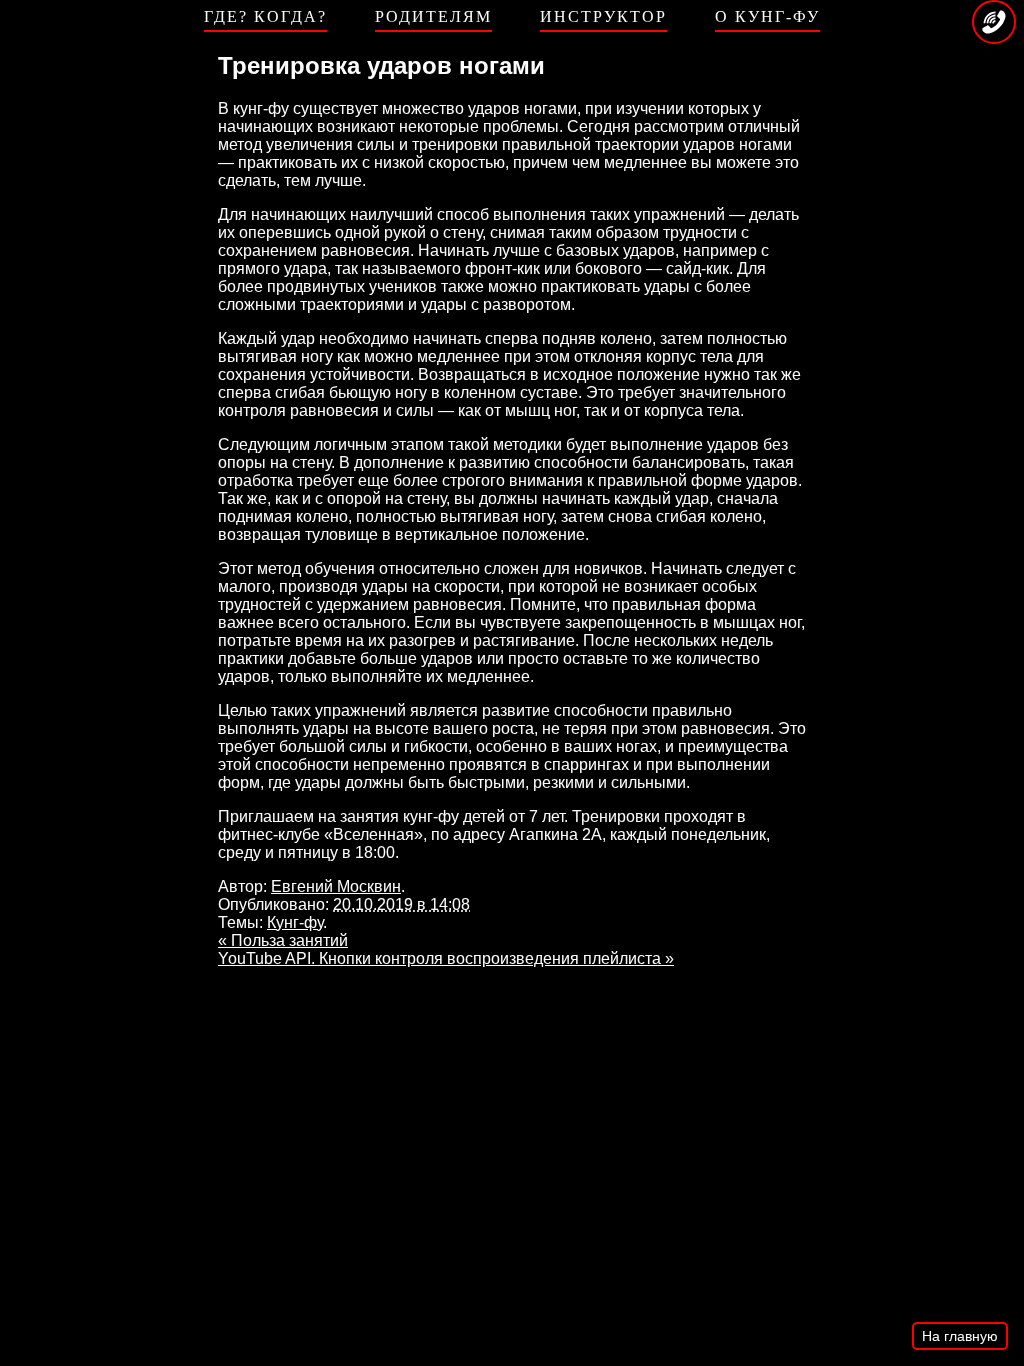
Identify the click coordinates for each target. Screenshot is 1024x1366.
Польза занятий (283, 940)
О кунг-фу (767, 16)
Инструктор (603, 16)
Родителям (433, 16)
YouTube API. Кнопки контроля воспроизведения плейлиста (446, 958)
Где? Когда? (265, 16)
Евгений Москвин (336, 886)
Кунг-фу (295, 922)
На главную (960, 1336)
